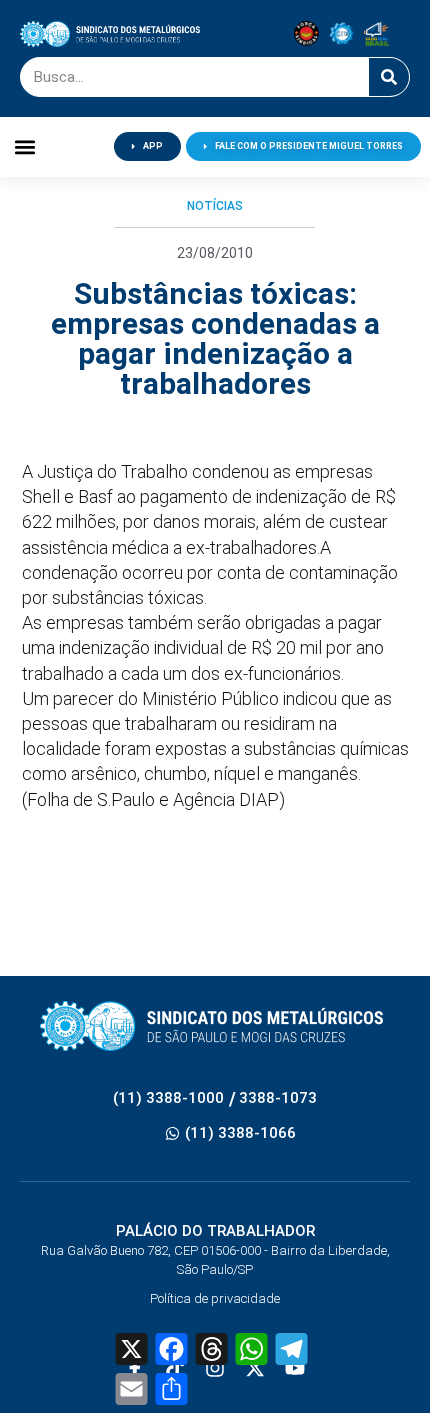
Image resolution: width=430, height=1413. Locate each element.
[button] (25, 146)
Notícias (215, 206)
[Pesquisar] (389, 77)
